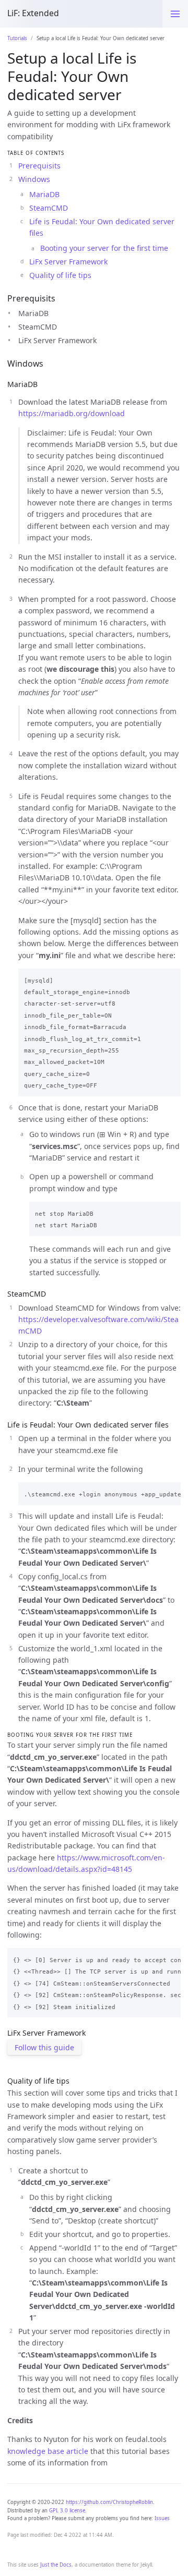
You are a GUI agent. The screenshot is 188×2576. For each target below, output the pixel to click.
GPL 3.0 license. (68, 2511)
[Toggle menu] (175, 14)
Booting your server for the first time (104, 248)
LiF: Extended (33, 13)
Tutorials (17, 38)
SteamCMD (49, 208)
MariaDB (44, 194)
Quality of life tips (60, 275)
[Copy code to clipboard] (170, 978)
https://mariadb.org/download (72, 413)
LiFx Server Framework (68, 262)
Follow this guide (44, 2047)
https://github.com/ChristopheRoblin (109, 2502)
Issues (162, 2518)
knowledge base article (48, 2451)
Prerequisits (39, 166)
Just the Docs (56, 2565)
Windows (34, 179)
